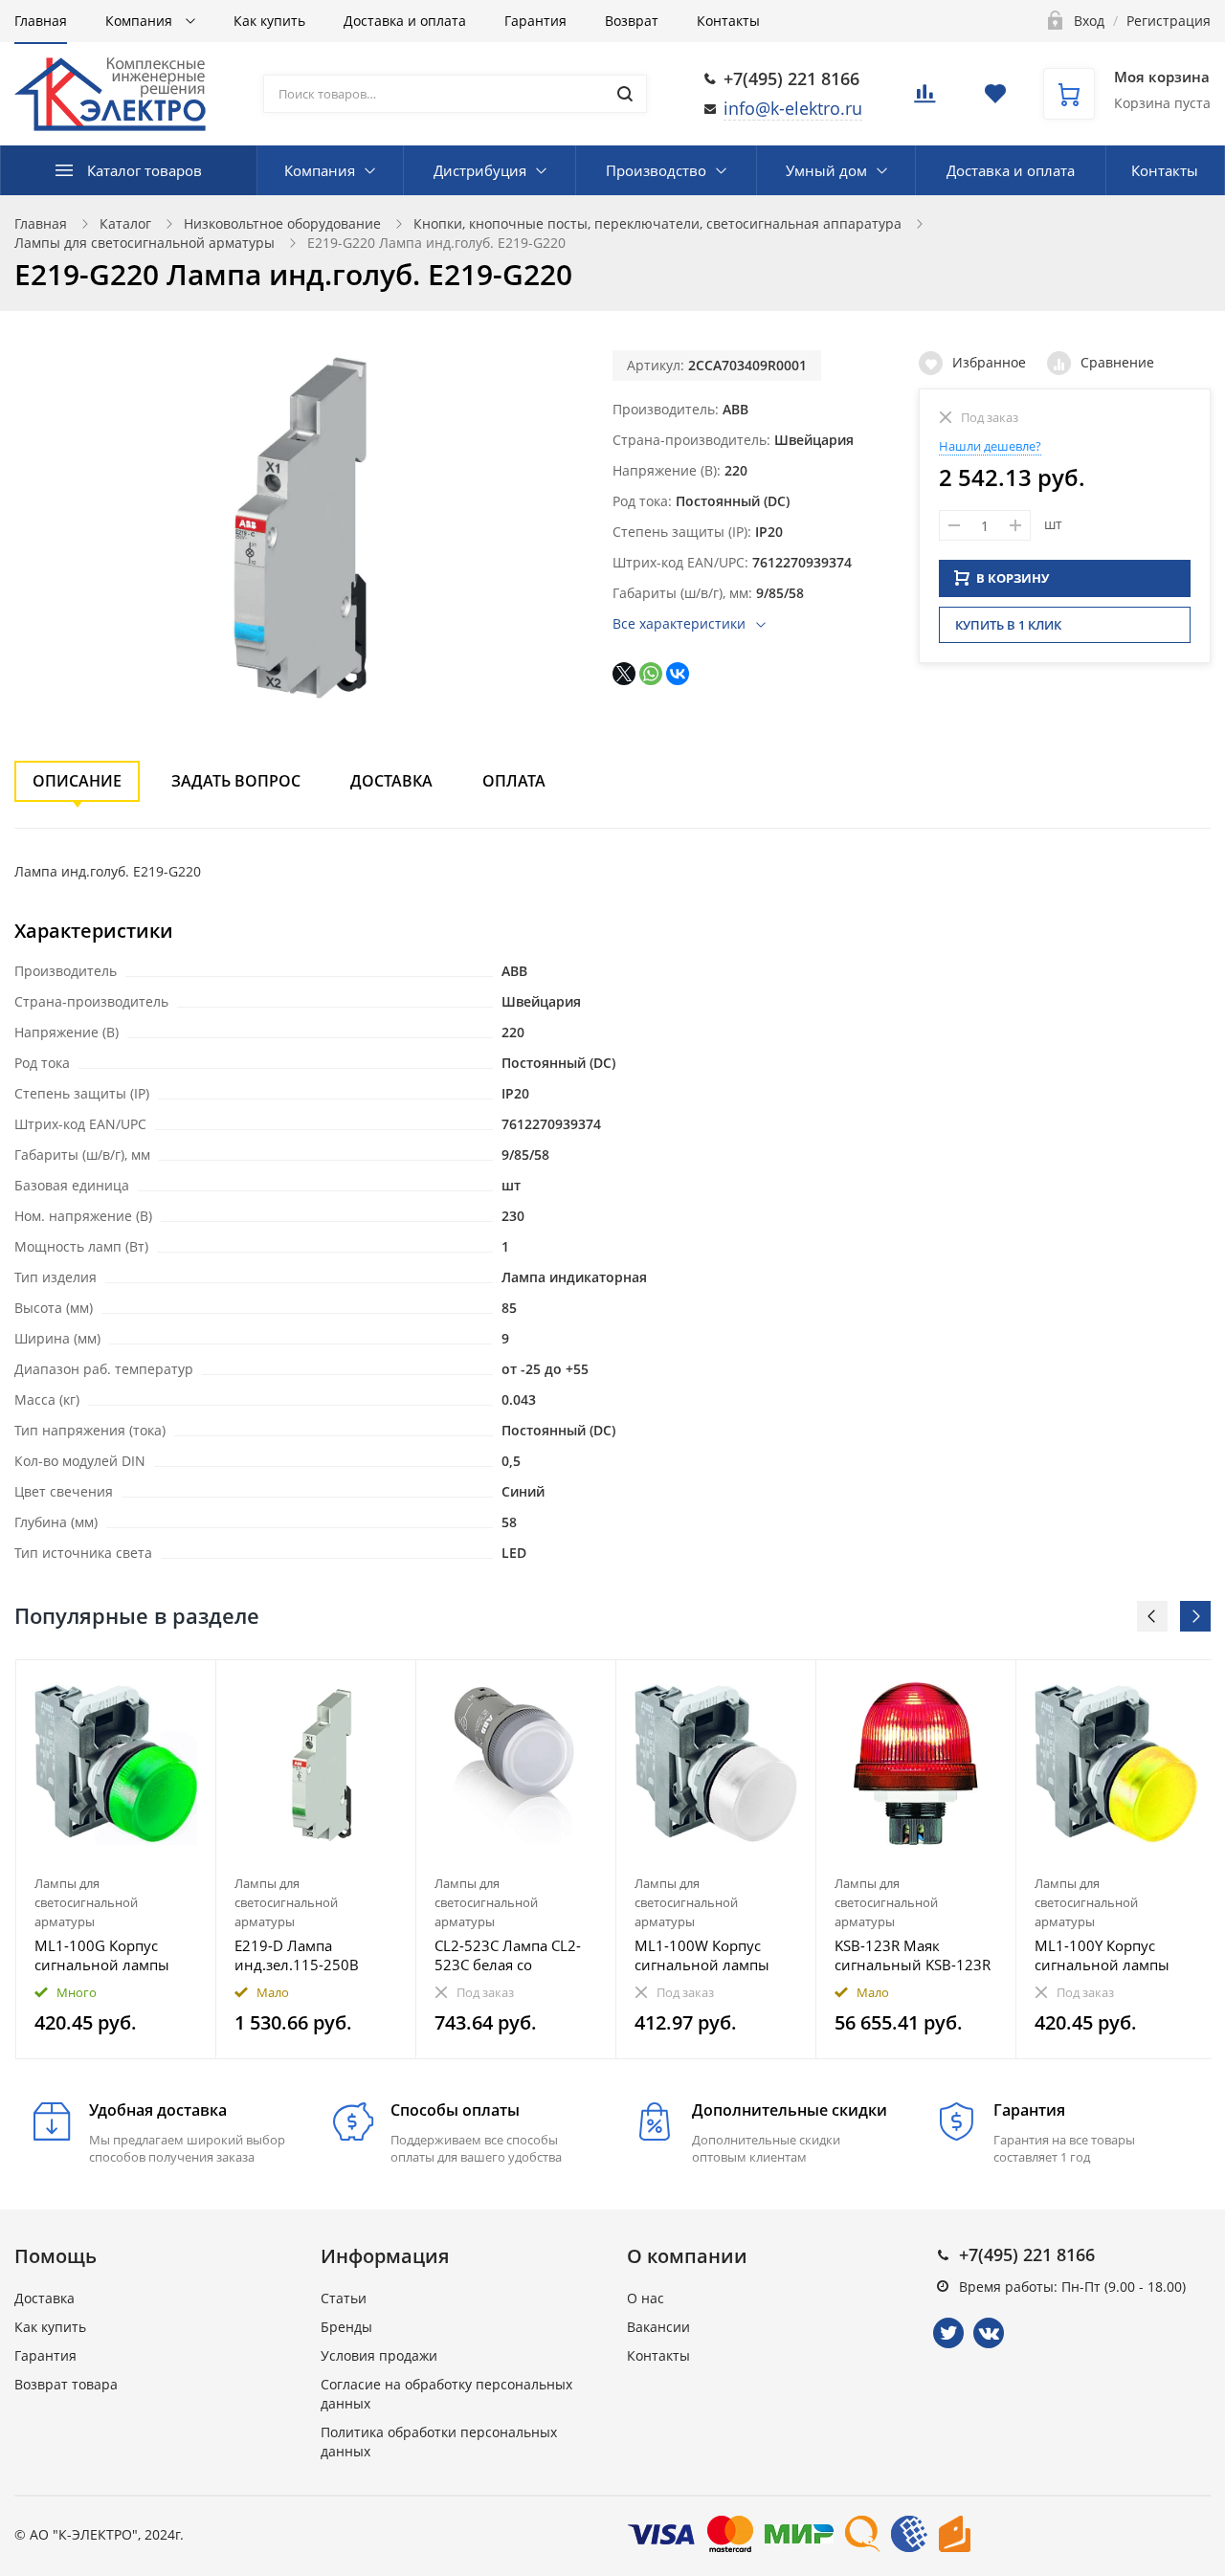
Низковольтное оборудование (282, 223)
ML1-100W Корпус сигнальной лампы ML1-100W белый (702, 1955)
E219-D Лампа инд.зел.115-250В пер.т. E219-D (297, 1955)
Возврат (632, 21)
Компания (141, 21)
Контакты (728, 21)
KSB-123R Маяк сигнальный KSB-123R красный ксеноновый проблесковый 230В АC (913, 1955)
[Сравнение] (190, 1685)
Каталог (125, 223)
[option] (116, 1859)
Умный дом (826, 170)
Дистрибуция (480, 170)
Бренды (346, 2327)
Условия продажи (379, 2355)
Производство (656, 170)
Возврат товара (66, 2384)
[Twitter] (948, 2333)
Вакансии (658, 2327)
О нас (646, 2298)
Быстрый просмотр (116, 1763)
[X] (624, 674)
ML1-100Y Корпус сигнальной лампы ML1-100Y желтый (1102, 1955)
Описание (77, 781)
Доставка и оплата (405, 21)
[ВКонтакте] (678, 674)
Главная (41, 21)
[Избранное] (155, 1685)
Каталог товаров (145, 170)
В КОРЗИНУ (1013, 578)
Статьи (344, 2298)
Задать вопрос (236, 781)
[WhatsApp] (651, 674)
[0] (924, 99)
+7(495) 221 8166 (791, 78)
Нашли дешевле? (990, 446)
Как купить (269, 21)
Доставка (391, 781)
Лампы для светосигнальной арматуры (145, 243)
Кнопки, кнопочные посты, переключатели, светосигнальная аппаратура (657, 223)
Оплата (514, 781)
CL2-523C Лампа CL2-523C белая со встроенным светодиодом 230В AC (512, 1955)
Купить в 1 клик (1008, 625)
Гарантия (535, 21)
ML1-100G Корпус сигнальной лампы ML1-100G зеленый (102, 1955)
